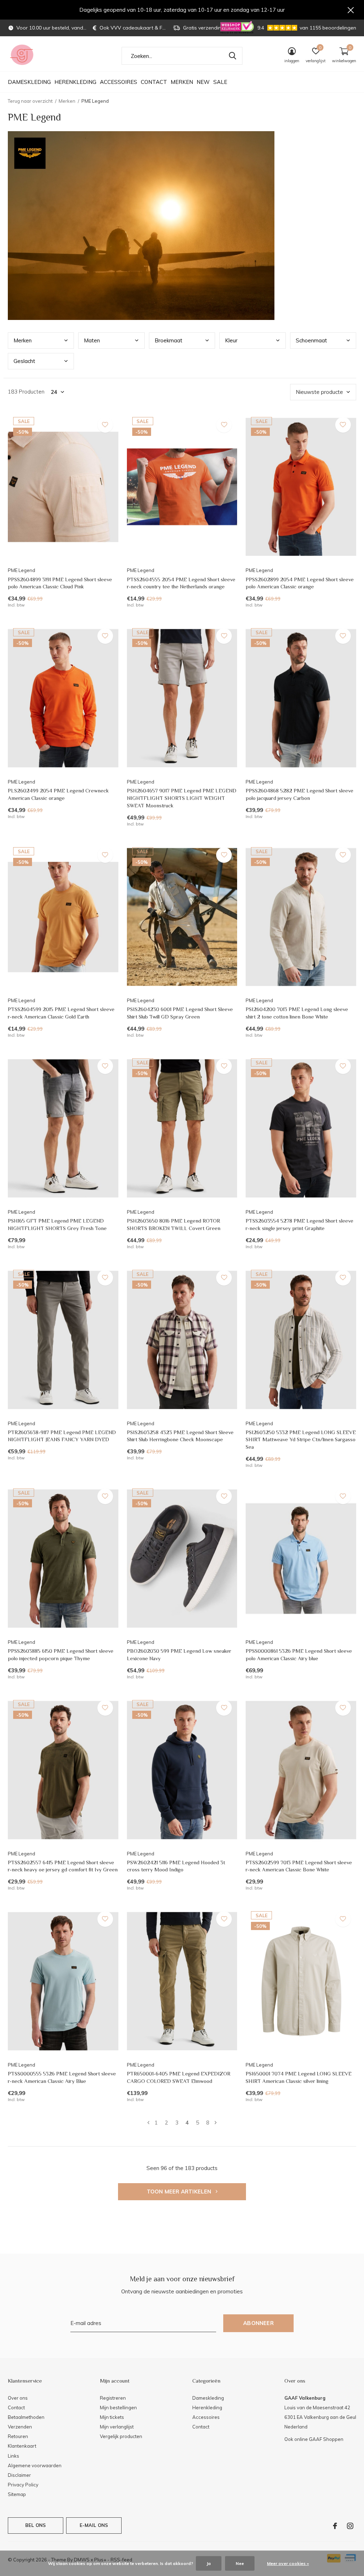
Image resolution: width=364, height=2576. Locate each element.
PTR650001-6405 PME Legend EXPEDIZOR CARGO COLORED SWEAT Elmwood (179, 2077)
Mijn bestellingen (118, 2407)
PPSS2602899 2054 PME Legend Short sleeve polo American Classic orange (300, 583)
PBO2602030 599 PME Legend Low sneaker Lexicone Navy (179, 1655)
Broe (168, 340)
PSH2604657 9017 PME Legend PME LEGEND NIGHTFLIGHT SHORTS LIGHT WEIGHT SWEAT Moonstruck (182, 798)
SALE (220, 82)
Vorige (148, 2123)
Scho (311, 340)
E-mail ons (94, 2525)
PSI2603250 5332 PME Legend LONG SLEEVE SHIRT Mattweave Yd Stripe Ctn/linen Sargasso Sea (301, 1440)
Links (14, 2456)
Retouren (18, 2436)
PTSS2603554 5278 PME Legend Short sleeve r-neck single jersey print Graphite (299, 1224)
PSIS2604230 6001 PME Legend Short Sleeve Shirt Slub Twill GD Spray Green (180, 1013)
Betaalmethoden (26, 2417)
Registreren (113, 2398)
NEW (203, 82)
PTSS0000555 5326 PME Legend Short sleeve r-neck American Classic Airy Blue (62, 2077)
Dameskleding (29, 82)
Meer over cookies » (288, 2563)
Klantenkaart (22, 2446)
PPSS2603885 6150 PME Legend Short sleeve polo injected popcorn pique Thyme (61, 1655)
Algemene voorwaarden (35, 2465)
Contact (154, 82)
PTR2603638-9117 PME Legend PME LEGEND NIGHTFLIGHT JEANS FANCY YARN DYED (62, 1436)
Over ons (18, 2398)
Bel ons (36, 2525)
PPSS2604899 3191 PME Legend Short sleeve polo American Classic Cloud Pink (60, 583)
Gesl (24, 361)
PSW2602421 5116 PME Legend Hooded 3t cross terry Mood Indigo (176, 1866)
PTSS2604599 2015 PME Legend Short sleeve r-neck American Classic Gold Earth (61, 1013)
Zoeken (232, 56)
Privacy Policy (23, 2485)
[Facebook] (335, 2526)
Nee (240, 2563)
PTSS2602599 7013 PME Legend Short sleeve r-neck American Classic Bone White (299, 1866)
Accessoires (119, 82)
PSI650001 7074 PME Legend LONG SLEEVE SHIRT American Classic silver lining (299, 2077)
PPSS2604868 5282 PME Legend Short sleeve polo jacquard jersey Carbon (299, 794)
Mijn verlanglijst (117, 2427)
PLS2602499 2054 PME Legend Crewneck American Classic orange (58, 794)
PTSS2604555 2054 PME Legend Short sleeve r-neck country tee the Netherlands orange (181, 583)
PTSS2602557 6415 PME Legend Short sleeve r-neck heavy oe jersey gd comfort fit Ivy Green (63, 1866)
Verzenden (20, 2427)
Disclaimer (19, 2475)
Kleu (231, 340)
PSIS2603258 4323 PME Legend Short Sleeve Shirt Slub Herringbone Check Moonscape (180, 1436)
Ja (209, 2563)
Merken (182, 82)
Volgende (216, 2123)
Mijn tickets (112, 2417)
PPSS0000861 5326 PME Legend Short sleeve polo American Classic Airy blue (299, 1655)
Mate (92, 340)
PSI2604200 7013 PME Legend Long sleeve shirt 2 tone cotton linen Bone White (297, 1013)
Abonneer (258, 2323)
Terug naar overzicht (30, 101)
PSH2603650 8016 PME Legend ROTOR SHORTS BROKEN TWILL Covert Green (174, 1224)
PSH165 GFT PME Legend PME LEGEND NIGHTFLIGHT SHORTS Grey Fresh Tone (57, 1224)
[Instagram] (350, 2526)
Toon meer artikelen (180, 2192)
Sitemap (17, 2494)
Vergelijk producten (121, 2436)
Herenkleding (75, 82)
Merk (23, 340)
